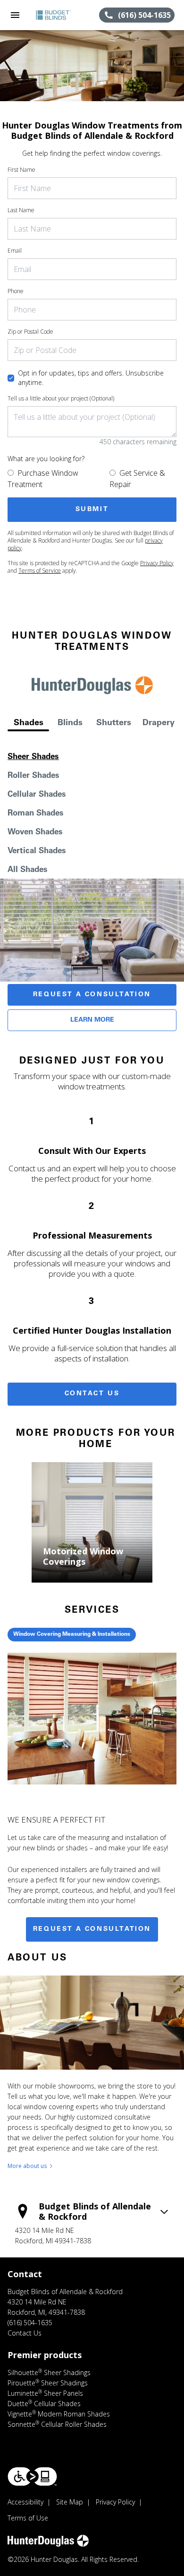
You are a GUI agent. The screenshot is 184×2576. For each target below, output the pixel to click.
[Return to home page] (59, 15)
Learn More (92, 1020)
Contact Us (92, 1394)
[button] (15, 15)
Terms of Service (40, 571)
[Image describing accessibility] (32, 2476)
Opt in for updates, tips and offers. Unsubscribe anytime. (91, 378)
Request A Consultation (92, 995)
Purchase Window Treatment (43, 479)
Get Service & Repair (137, 479)
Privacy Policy (157, 563)
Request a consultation (92, 1929)
